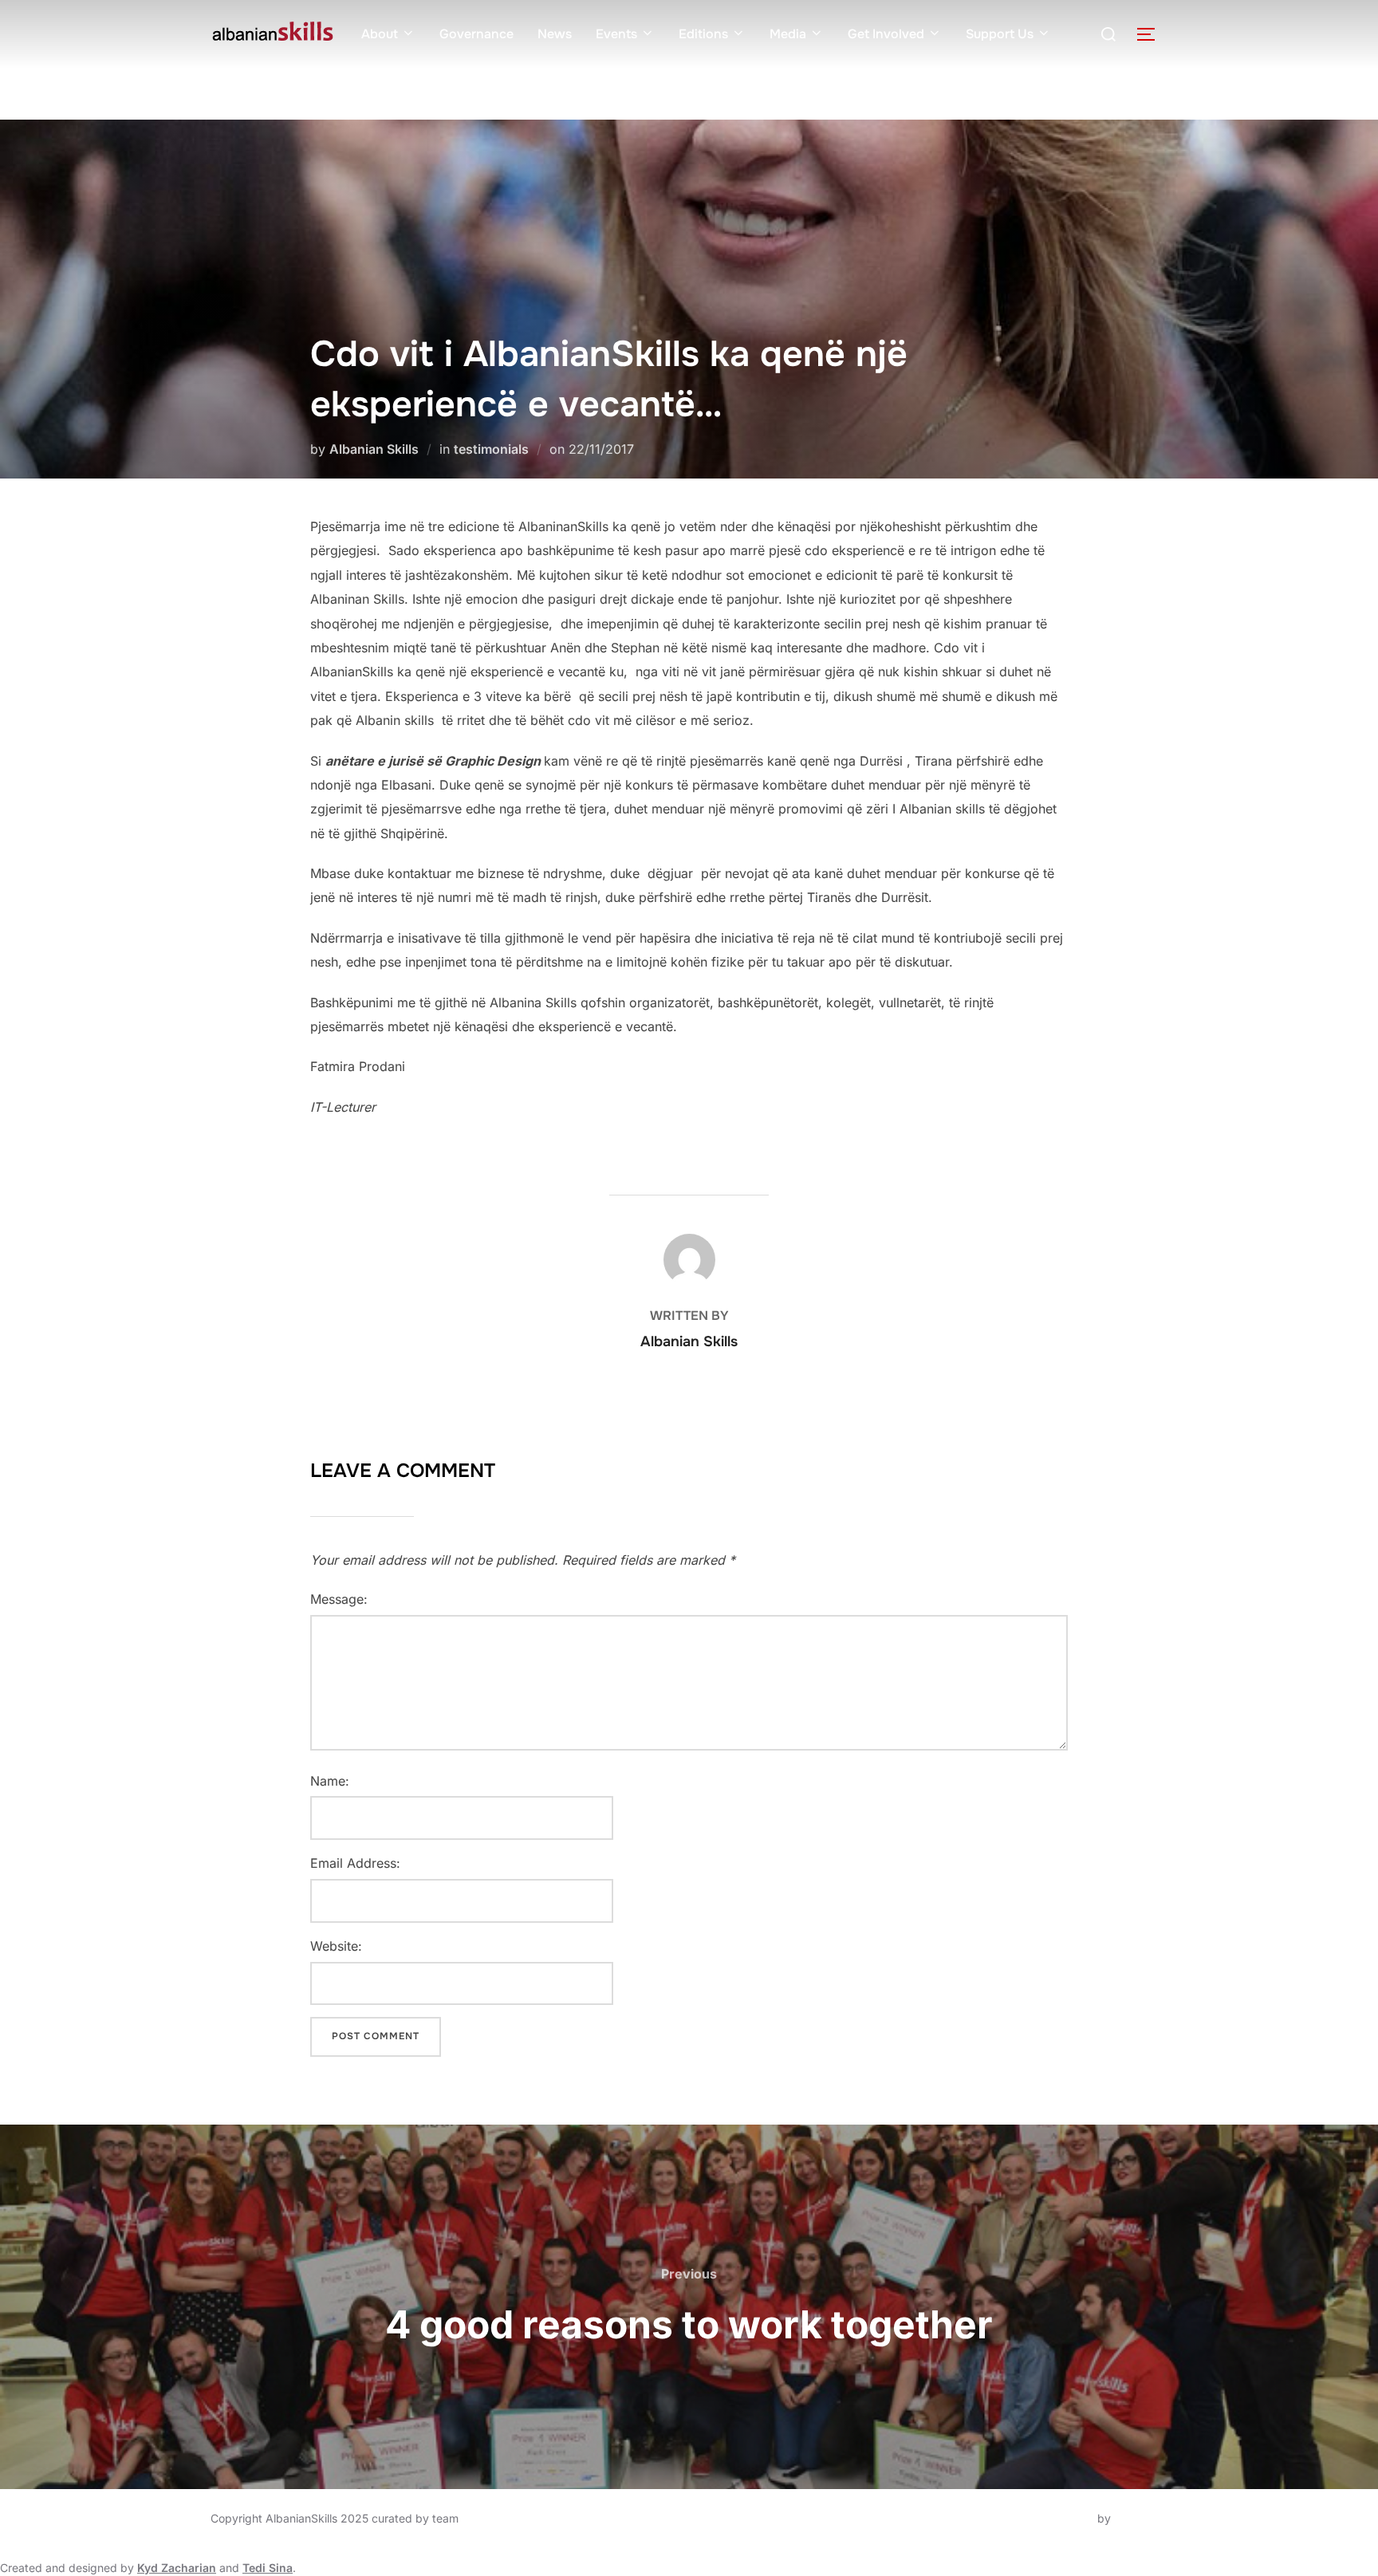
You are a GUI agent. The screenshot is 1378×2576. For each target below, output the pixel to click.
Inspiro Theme (1057, 2518)
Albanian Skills (374, 449)
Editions (703, 34)
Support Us (1000, 34)
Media (788, 34)
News (555, 34)
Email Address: (355, 1863)
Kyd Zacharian (177, 2568)
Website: (336, 1946)
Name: (330, 1781)
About (380, 34)
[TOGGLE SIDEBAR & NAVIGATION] (1152, 34)
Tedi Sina (268, 2568)
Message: (339, 1599)
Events (616, 34)
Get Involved (886, 34)
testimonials (491, 449)
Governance (476, 34)
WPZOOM (1141, 2518)
